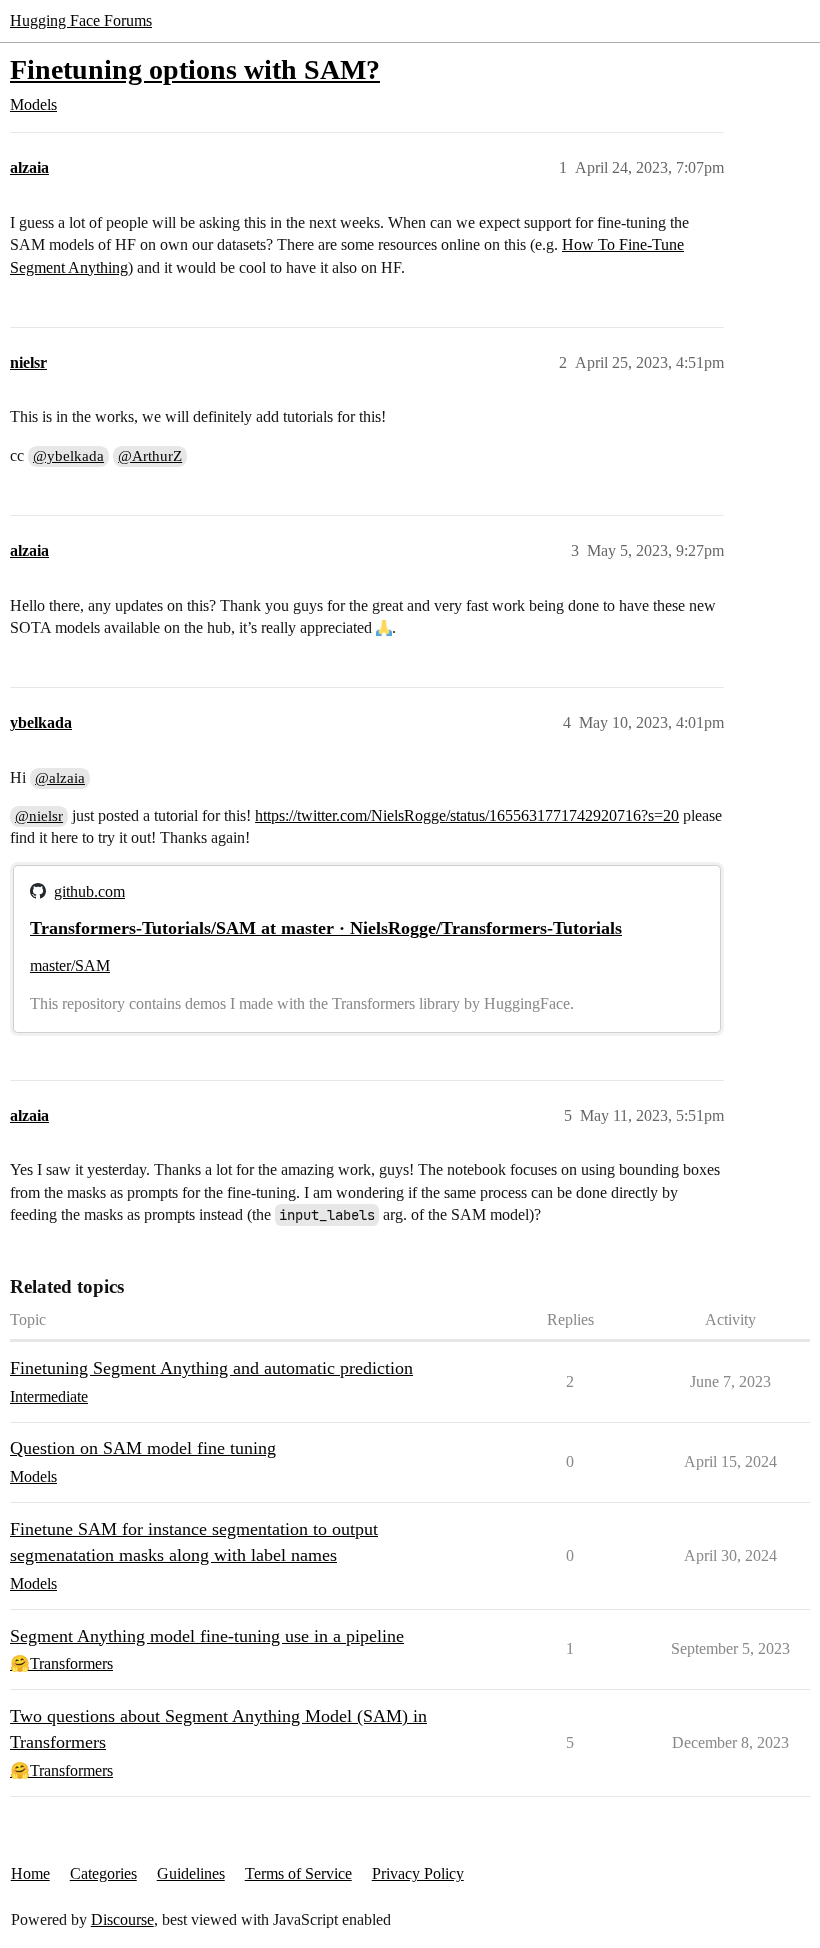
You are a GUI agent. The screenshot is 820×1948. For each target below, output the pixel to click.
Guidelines (191, 1873)
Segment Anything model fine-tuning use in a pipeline (207, 1636)
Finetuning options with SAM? (195, 69)
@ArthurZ (150, 456)
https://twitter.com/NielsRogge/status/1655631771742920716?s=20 (467, 815)
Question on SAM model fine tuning (143, 1448)
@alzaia (60, 778)
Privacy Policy (418, 1873)
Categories (103, 1873)
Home (30, 1873)
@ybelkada (68, 456)
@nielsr (39, 816)
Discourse (122, 1919)
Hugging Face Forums (81, 20)
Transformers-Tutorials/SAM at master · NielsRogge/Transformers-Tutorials (326, 928)
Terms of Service (298, 1873)
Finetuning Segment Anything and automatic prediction (211, 1368)
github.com (89, 891)
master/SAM (70, 965)
